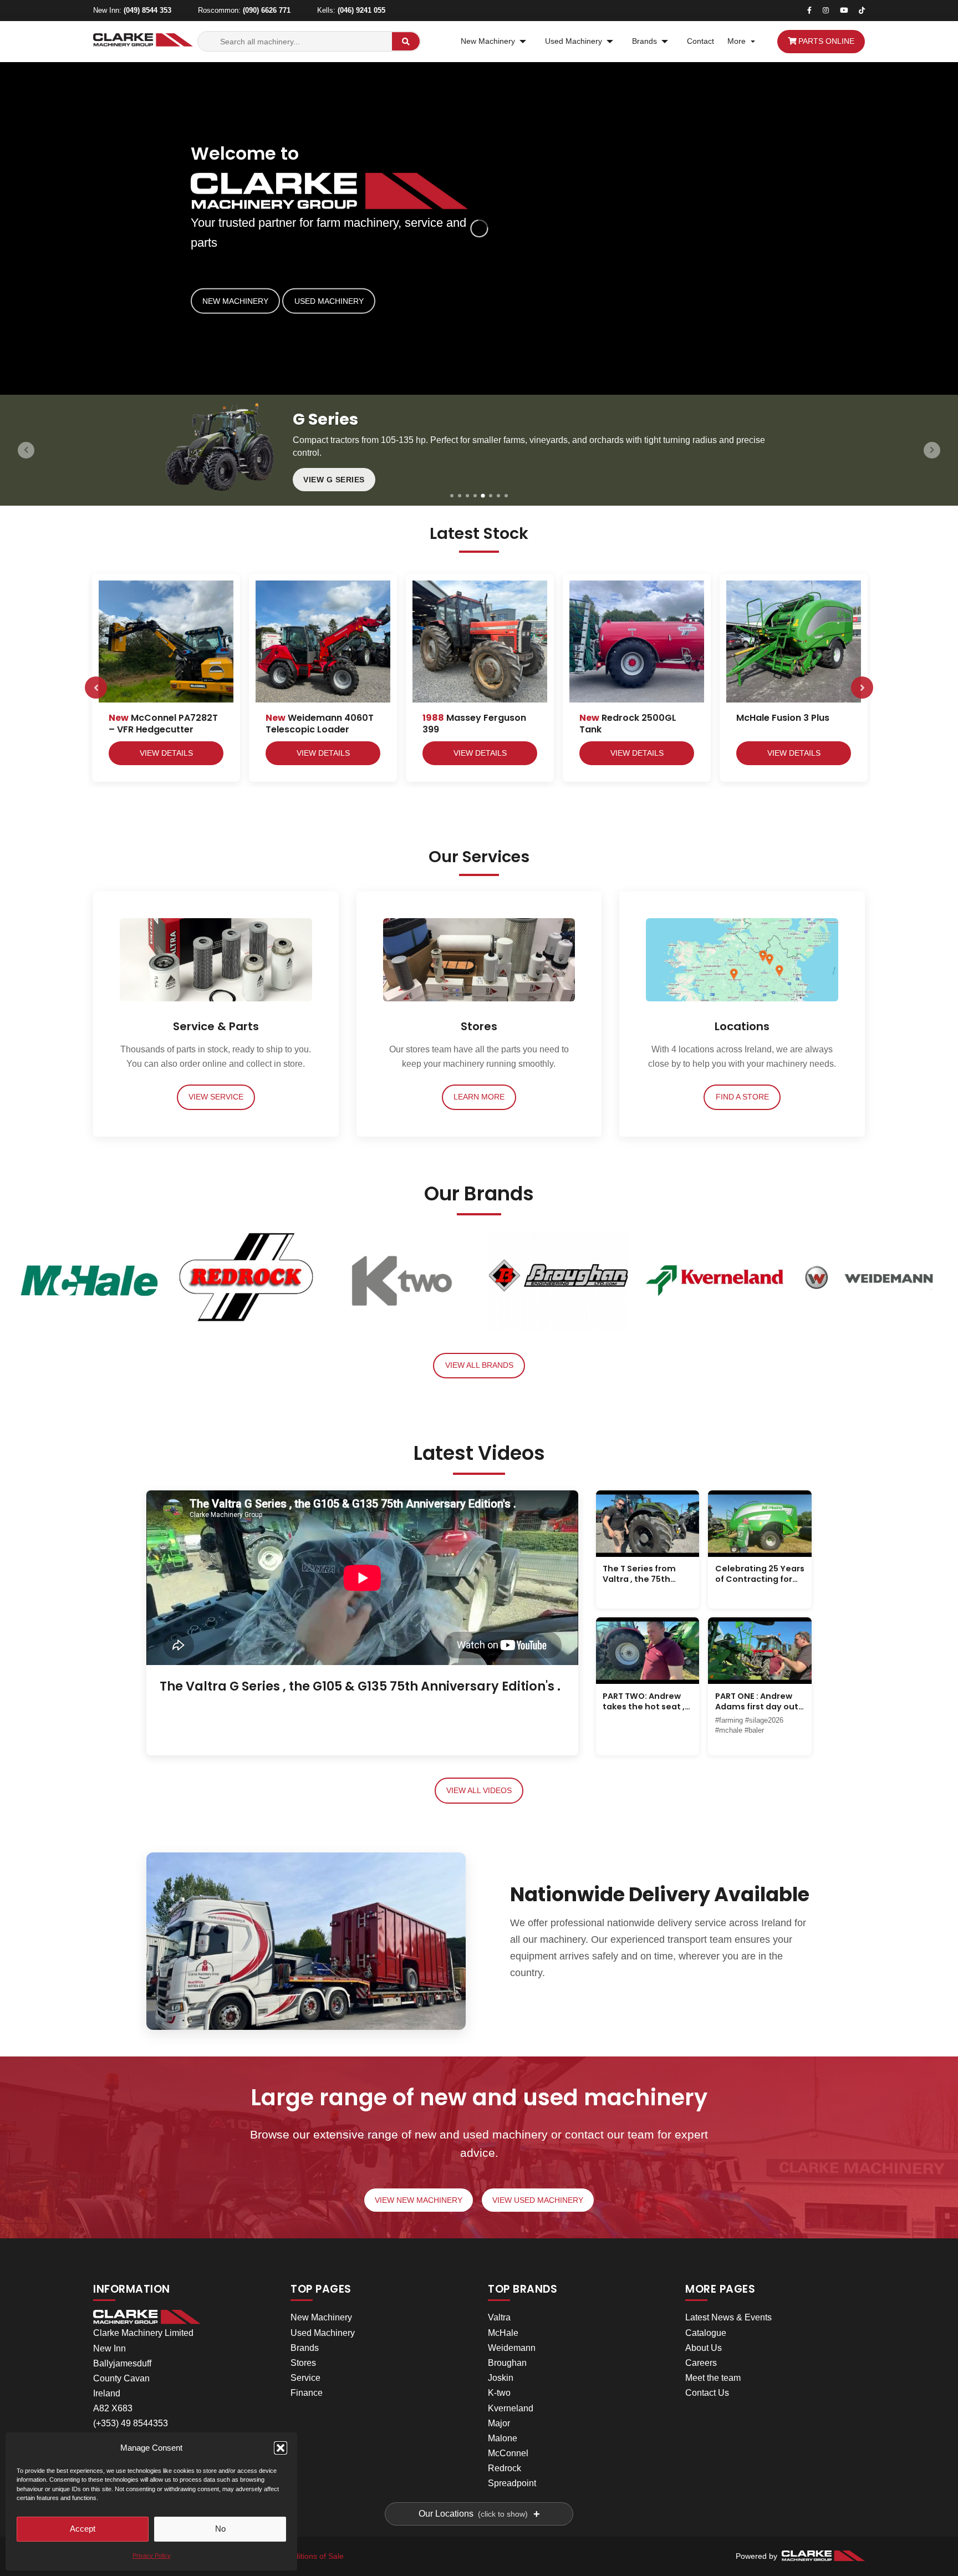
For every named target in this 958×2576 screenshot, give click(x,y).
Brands (644, 41)
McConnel (508, 2453)
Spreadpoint (512, 2483)
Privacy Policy (152, 2555)
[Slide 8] (506, 496)
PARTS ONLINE (825, 41)
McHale (503, 2333)
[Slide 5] (483, 495)
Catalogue (706, 2333)
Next (862, 688)
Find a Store (742, 1097)
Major (499, 2423)
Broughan (507, 2363)
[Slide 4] (475, 496)
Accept (83, 2529)
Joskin (501, 2378)
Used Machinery (574, 41)
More (737, 41)
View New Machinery (419, 2200)
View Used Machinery (538, 2200)
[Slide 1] (452, 496)
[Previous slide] (26, 450)
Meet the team (713, 2378)
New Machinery (488, 41)
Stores (303, 2363)
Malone (503, 2438)
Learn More (479, 1097)
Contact (700, 41)
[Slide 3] (467, 496)
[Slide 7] (498, 496)
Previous (96, 688)
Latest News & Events (728, 2317)
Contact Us (707, 2393)
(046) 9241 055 (361, 10)
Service (305, 2378)
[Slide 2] (460, 496)
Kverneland (511, 2408)
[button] (281, 2448)
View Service (216, 1097)
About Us (704, 2348)
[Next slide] (932, 450)
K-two (499, 2393)
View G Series (334, 480)
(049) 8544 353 (147, 10)
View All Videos (479, 1791)
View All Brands (479, 1365)
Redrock (505, 2468)
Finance (307, 2393)
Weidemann (512, 2348)
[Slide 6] (491, 496)
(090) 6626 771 (267, 10)
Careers (701, 2363)
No (220, 2529)
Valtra (499, 2317)
